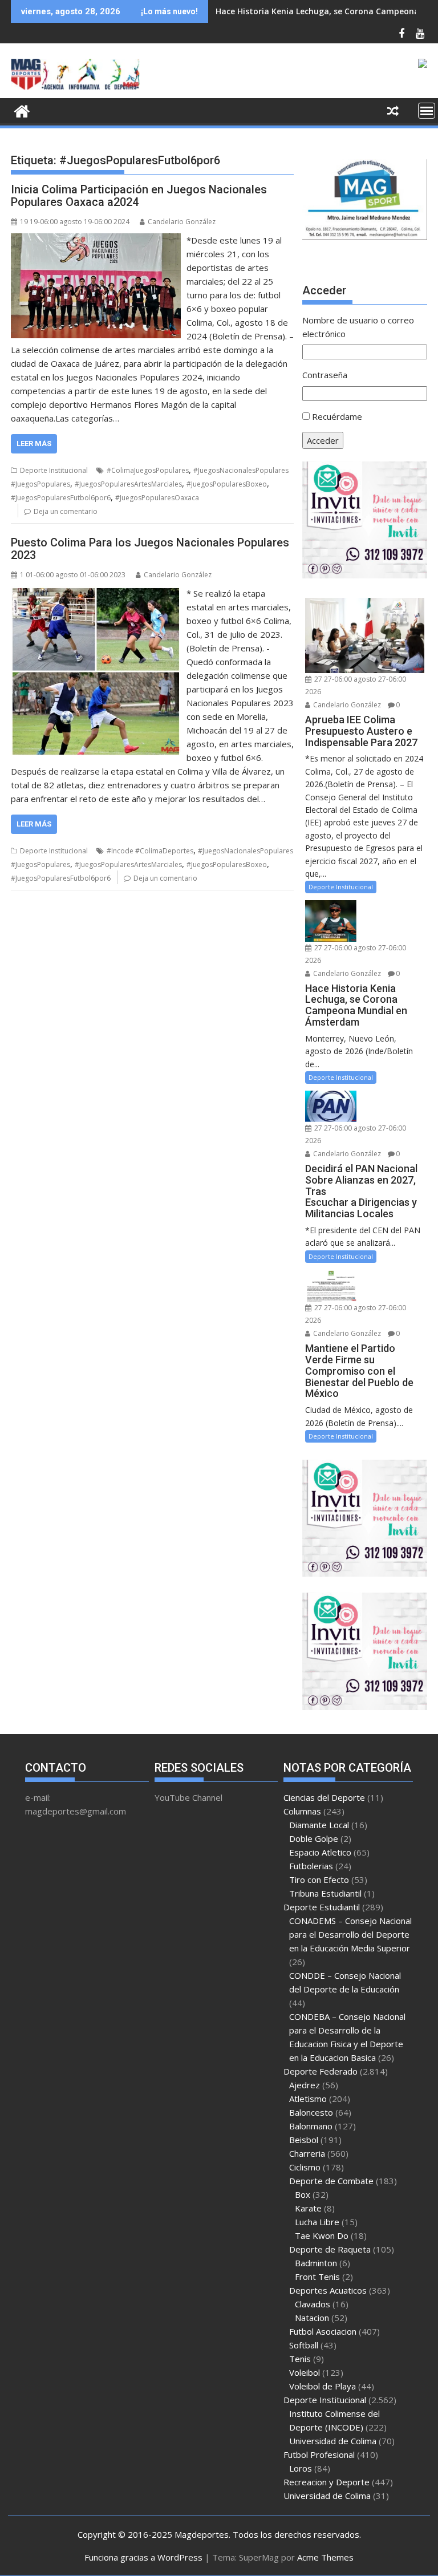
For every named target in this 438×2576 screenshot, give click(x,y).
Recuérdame (337, 416)
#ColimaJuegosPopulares (148, 470)
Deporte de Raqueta (330, 2249)
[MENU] (427, 111)
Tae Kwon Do (322, 2235)
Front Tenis (317, 2277)
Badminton (316, 2263)
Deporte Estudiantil (322, 1907)
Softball (304, 2345)
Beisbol (304, 2140)
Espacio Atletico (320, 1852)
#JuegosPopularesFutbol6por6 (61, 498)
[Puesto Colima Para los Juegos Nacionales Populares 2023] (96, 593)
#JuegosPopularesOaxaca (157, 498)
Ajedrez (305, 2085)
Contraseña (325, 375)
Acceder (323, 440)
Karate (308, 2208)
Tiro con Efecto (319, 1880)
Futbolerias (311, 1866)
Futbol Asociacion (323, 2331)
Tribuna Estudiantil (325, 1893)
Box (303, 2194)
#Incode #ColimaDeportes (150, 851)
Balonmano (311, 2126)
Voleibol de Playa (323, 2386)
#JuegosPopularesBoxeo (227, 484)
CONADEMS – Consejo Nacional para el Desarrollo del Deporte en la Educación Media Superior (350, 1934)
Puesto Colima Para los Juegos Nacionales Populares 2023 (150, 549)
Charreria (307, 2153)
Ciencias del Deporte (324, 1797)
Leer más (34, 443)
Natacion (312, 2318)
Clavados (313, 2304)
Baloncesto (311, 2112)
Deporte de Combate (331, 2181)
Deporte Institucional (54, 470)
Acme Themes (325, 2557)
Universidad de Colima (333, 2441)
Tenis (300, 2359)
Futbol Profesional (319, 2455)
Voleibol (305, 2372)
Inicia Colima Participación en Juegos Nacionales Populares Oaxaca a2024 (139, 196)
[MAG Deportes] (22, 110)
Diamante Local (319, 1825)
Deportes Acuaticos (328, 2290)
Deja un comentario (66, 511)
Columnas (302, 1811)
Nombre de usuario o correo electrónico (358, 327)
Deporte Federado (321, 2071)
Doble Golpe (314, 1838)
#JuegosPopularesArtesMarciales (128, 484)
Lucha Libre (317, 2222)
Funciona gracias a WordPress (143, 2557)
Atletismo (308, 2099)
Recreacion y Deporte (327, 2482)
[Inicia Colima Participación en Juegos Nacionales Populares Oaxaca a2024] (96, 240)
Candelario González (182, 222)
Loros (301, 2468)
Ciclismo (305, 2167)
